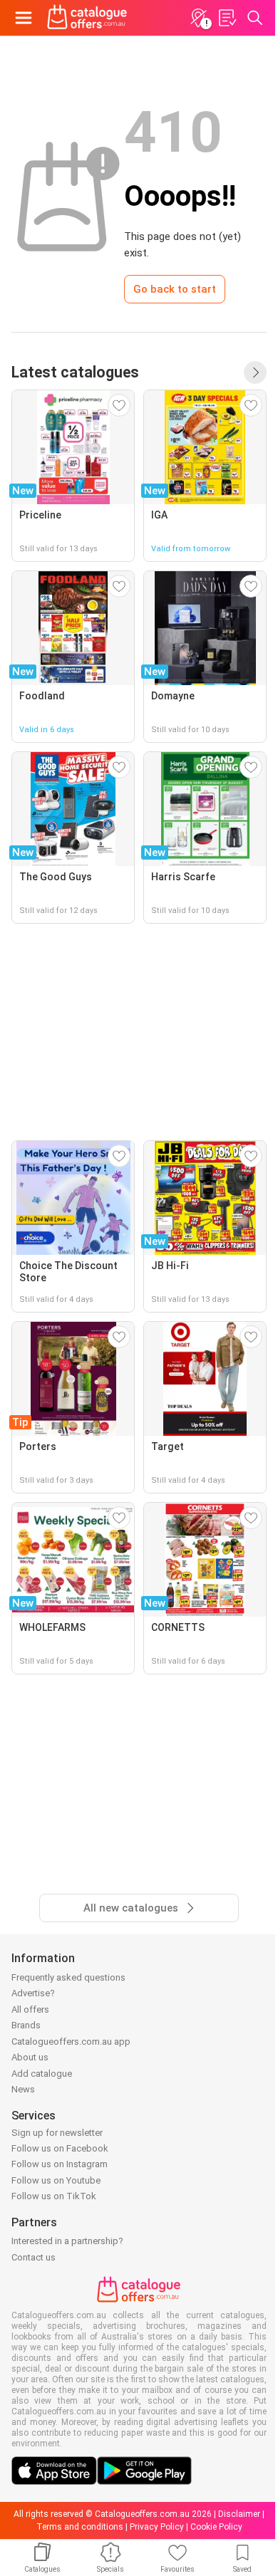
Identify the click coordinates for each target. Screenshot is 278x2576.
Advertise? (33, 1993)
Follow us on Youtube (56, 2180)
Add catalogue (42, 2074)
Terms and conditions (80, 2527)
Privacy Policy (157, 2527)
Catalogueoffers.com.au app (71, 2041)
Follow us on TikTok (54, 2196)
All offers (30, 2009)
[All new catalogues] (255, 372)
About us (30, 2057)
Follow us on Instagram (60, 2164)
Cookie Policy (216, 2527)
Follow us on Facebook (60, 2148)
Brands (26, 2025)
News (23, 2089)
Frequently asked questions (68, 1977)
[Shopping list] (227, 18)
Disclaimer (239, 2514)
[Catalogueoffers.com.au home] (87, 18)
